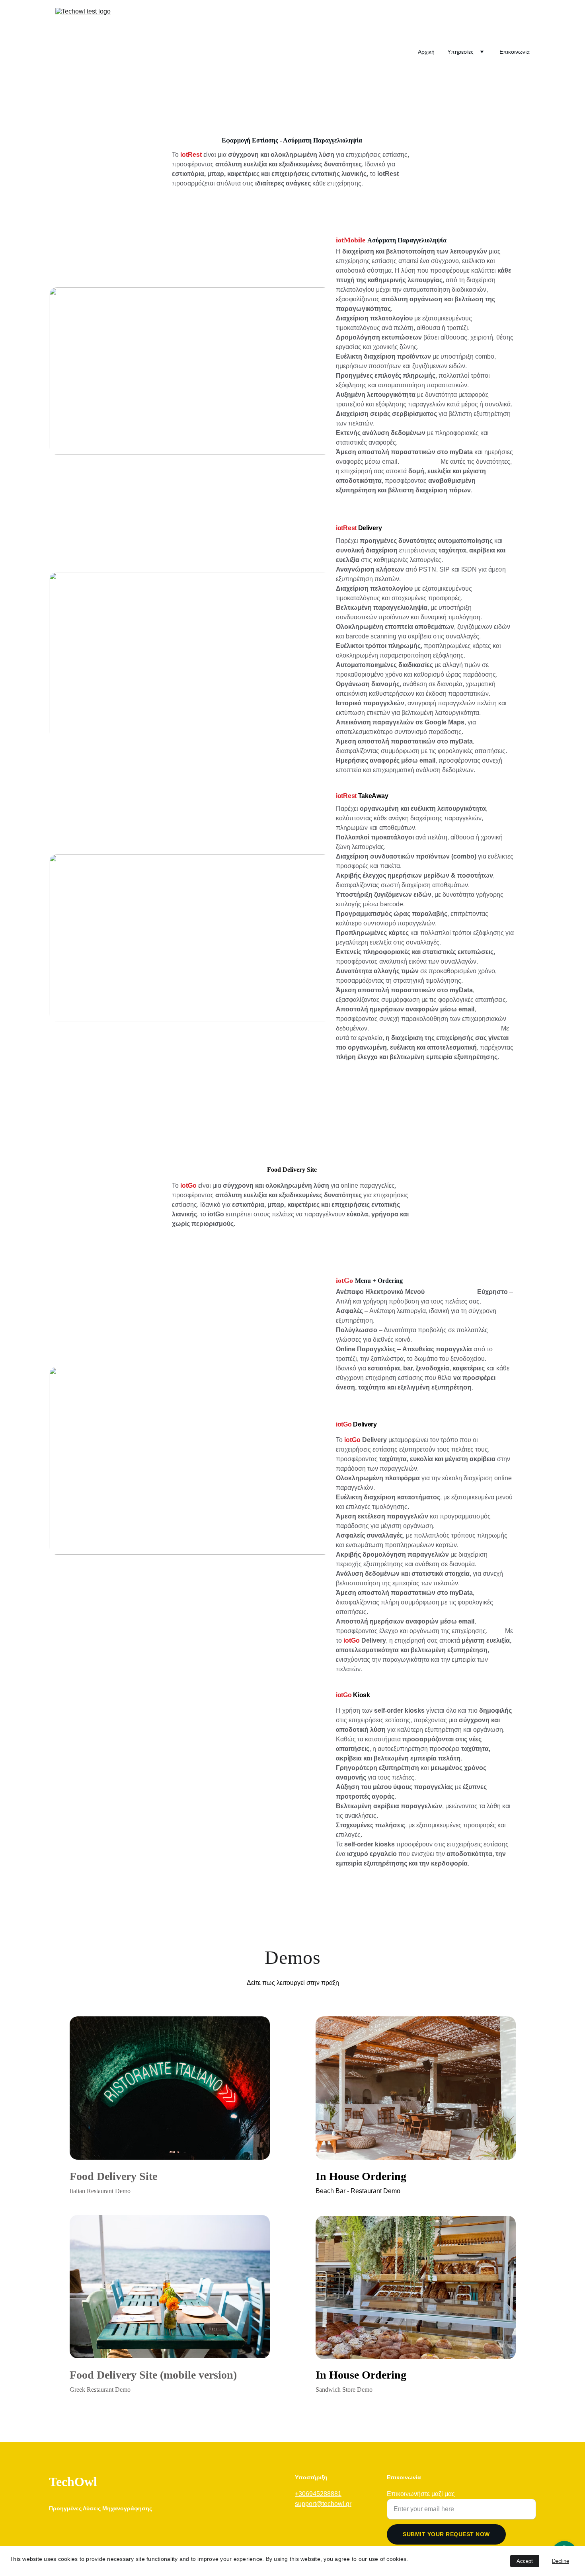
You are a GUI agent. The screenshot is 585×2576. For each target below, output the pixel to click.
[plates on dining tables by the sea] (170, 2287)
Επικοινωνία (515, 52)
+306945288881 (318, 2494)
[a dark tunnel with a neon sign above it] (170, 2088)
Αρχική (426, 52)
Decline (561, 2561)
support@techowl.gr (323, 2504)
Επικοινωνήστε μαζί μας (421, 2494)
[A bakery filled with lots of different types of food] (416, 2287)
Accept (525, 2561)
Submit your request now (446, 2534)
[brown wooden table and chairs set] (416, 2088)
